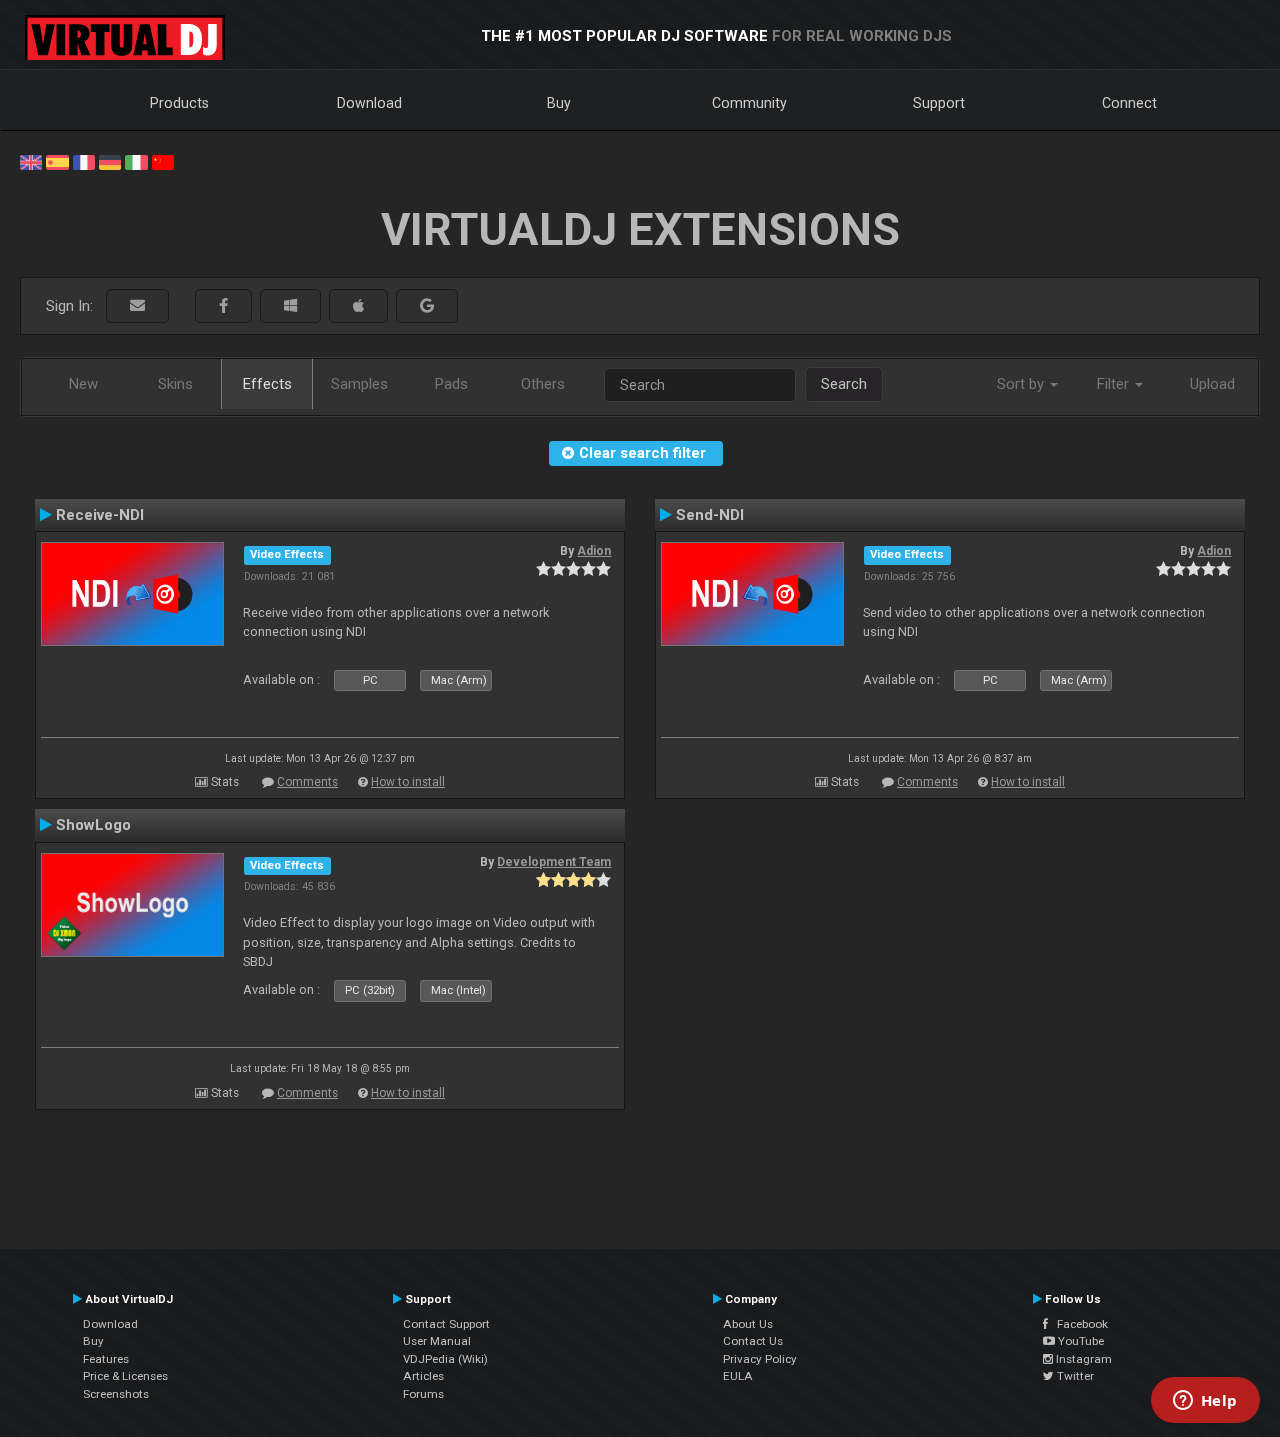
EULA (738, 1376)
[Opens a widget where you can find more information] (1205, 1402)
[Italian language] (136, 161)
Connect (1129, 103)
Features (106, 1359)
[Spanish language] (57, 161)
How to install (408, 782)
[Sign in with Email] (137, 306)
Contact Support (446, 1324)
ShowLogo (93, 825)
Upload (1212, 384)
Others (543, 384)
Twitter (1074, 1376)
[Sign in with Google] (427, 306)
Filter (1115, 384)
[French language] (84, 161)
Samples (359, 384)
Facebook (1078, 1324)
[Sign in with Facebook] (223, 306)
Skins (175, 384)
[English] (31, 161)
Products (179, 103)
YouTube (1079, 1341)
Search (844, 384)
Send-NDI (710, 515)
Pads (451, 384)
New (83, 384)
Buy (559, 103)
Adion (594, 551)
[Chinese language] (163, 161)
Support (939, 103)
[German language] (110, 161)
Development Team (554, 862)
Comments (307, 782)
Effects (267, 384)
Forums (423, 1394)
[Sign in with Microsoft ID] (290, 306)
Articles (423, 1376)
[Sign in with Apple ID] (358, 306)
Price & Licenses (125, 1376)
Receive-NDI (100, 515)
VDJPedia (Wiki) (445, 1359)
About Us (748, 1324)
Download (369, 103)
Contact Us (753, 1341)
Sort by (1022, 384)
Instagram (1082, 1359)
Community (749, 103)
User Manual (437, 1341)
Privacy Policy (760, 1359)
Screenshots (116, 1394)
